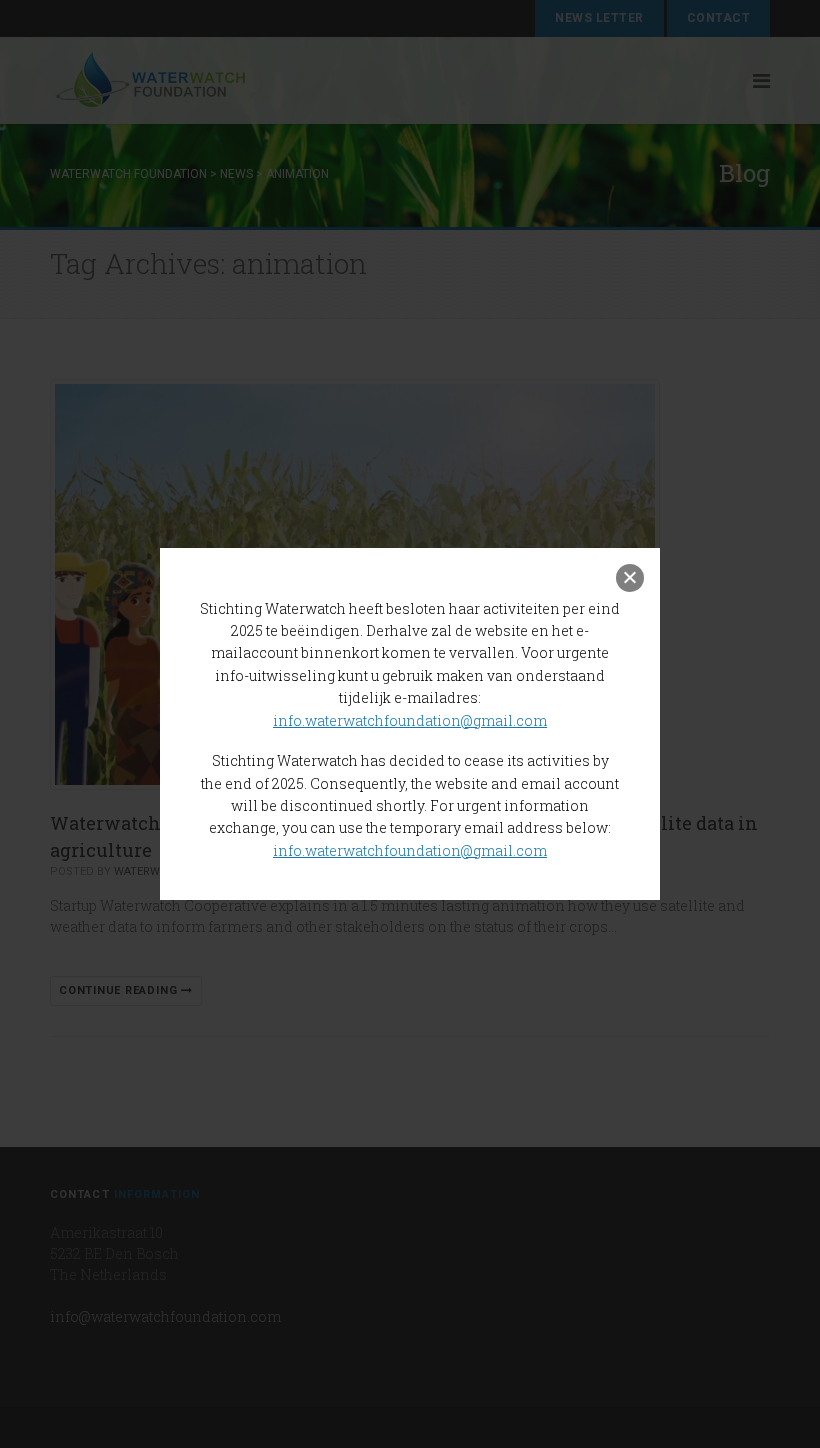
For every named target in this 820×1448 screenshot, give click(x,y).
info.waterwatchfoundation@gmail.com (410, 720)
